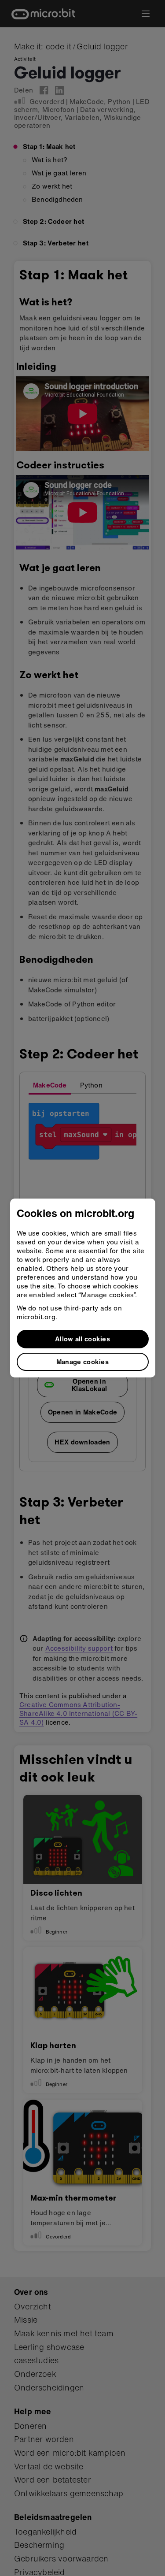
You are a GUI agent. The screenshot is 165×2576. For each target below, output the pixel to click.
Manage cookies (82, 1362)
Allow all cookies (82, 1339)
